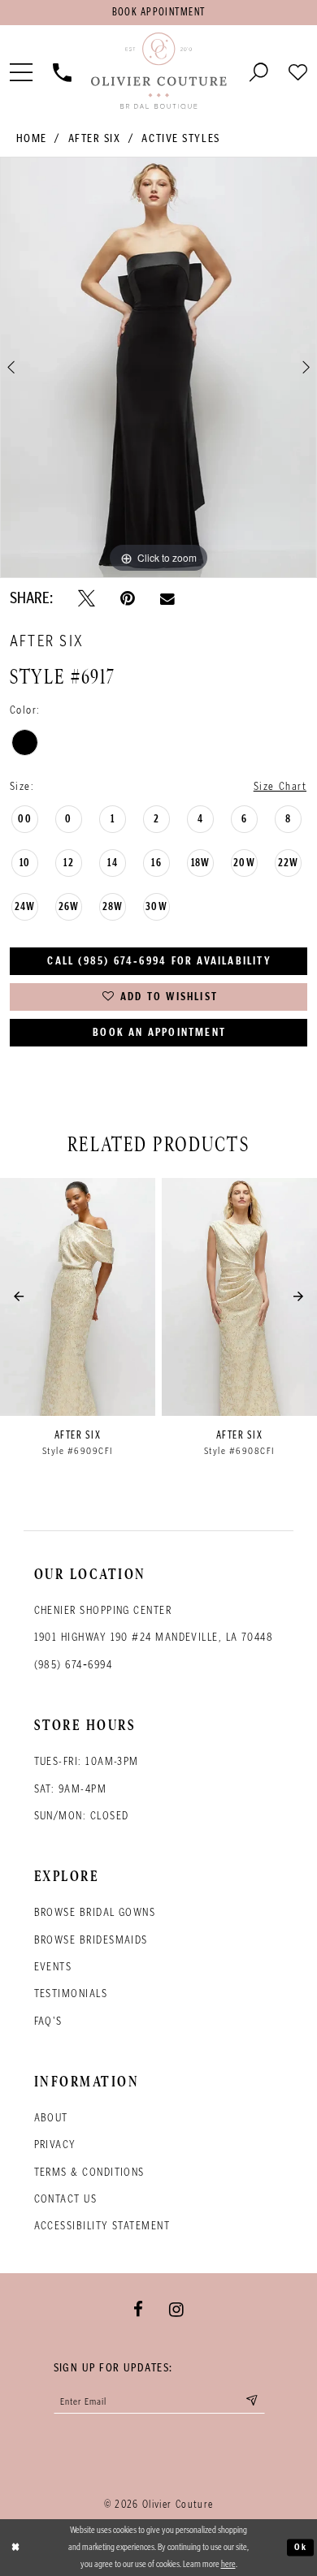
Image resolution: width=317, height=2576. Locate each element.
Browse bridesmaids (91, 1940)
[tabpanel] (158, 367)
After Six (95, 138)
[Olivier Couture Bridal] (158, 71)
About (51, 2117)
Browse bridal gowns (95, 1912)
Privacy (55, 2144)
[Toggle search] (258, 71)
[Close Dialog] (15, 2547)
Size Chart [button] (280, 786)
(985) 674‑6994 (73, 1664)
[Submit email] (252, 2401)
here (228, 2564)
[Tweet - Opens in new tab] (87, 598)
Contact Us (66, 2198)
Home (32, 138)
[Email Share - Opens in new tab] (167, 598)
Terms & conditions (89, 2172)
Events (53, 1966)
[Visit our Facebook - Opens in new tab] (138, 2310)
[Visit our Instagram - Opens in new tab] (176, 2310)
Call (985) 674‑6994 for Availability (159, 961)
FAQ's (48, 2021)
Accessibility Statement (102, 2225)
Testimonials (71, 1993)
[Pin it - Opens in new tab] (128, 598)
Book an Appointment (159, 1032)
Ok (301, 2547)
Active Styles (180, 138)
